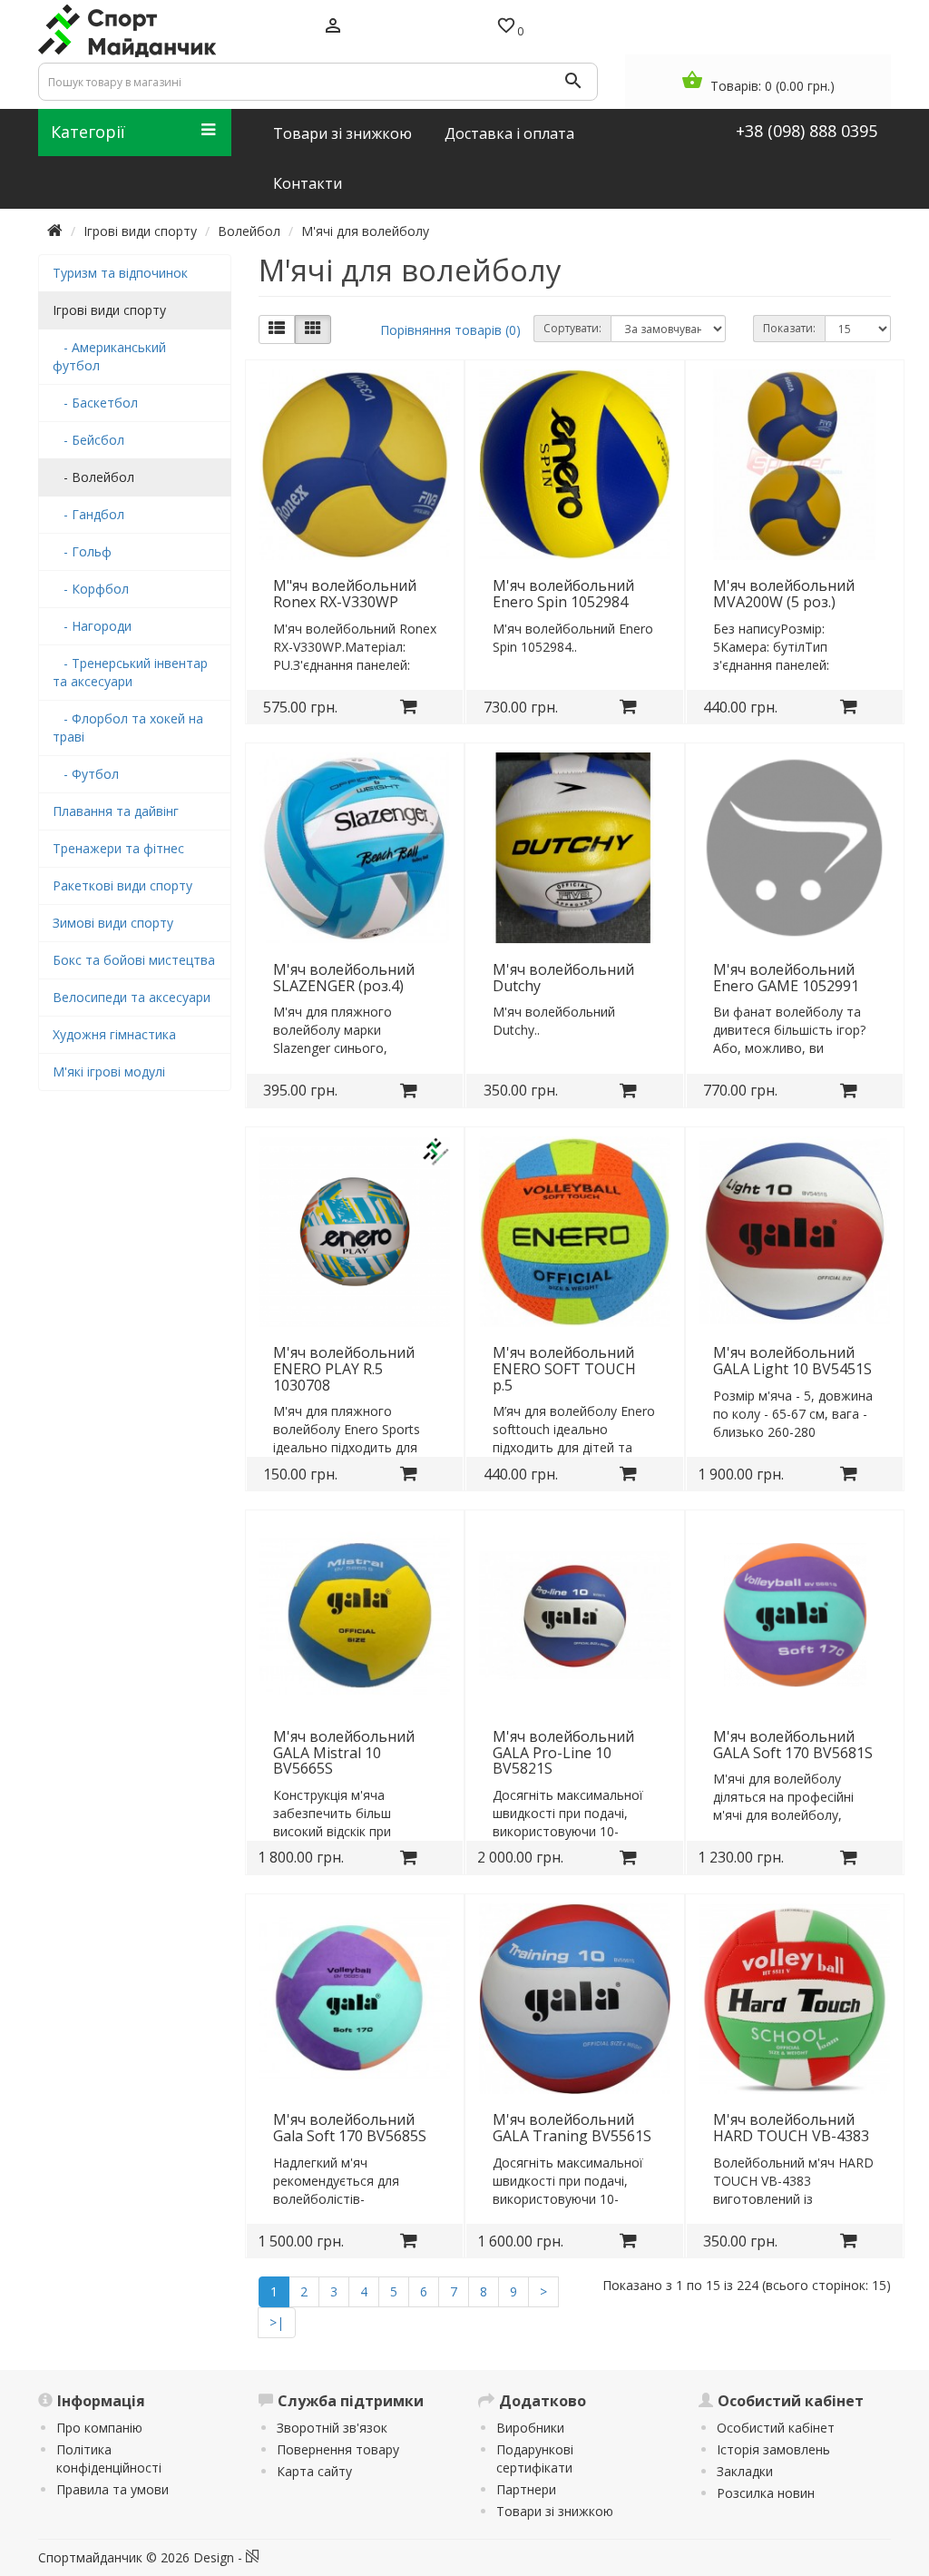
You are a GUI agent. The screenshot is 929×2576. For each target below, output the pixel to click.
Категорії (88, 132)
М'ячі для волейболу (365, 231)
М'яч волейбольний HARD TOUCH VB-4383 (791, 2128)
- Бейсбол (88, 440)
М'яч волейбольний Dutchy (563, 978)
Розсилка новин (766, 2493)
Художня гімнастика (114, 1034)
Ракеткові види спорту (122, 885)
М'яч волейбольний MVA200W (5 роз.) (784, 594)
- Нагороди (92, 626)
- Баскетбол (95, 403)
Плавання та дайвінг (116, 811)
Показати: (789, 328)
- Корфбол (91, 589)
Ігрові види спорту (140, 231)
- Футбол (86, 774)
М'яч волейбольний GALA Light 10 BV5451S (792, 1361)
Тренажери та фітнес (118, 848)
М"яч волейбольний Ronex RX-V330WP (345, 594)
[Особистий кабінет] (333, 27)
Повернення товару (338, 2449)
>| (277, 2322)
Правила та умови (112, 2489)
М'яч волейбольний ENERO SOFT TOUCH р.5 (564, 1368)
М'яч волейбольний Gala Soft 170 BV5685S (350, 2128)
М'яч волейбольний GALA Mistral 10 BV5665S (344, 1752)
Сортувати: (572, 328)
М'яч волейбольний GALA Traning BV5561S (572, 2128)
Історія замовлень (773, 2449)
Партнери (526, 2489)
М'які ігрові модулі (109, 1072)
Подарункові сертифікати (535, 2458)
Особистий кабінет (776, 2428)
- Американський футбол (109, 356)
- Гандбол (88, 514)
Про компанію (99, 2428)
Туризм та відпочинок (120, 273)
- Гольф (82, 551)
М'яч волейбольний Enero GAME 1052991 (786, 978)
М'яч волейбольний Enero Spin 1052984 (563, 594)
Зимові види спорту (113, 923)
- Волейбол (93, 477)
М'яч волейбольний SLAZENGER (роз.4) (344, 978)
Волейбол (249, 231)
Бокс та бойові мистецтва (134, 960)
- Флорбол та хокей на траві (128, 728)
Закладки (745, 2471)
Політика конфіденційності (109, 2458)
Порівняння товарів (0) (450, 330)
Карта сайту (314, 2471)
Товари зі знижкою (555, 2511)
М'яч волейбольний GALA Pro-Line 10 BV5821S (563, 1752)
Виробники (530, 2428)
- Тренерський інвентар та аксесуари (130, 672)
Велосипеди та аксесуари (132, 997)
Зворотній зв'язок (332, 2428)
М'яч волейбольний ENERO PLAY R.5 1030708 (344, 1368)
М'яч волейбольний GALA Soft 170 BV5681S (793, 1745)
